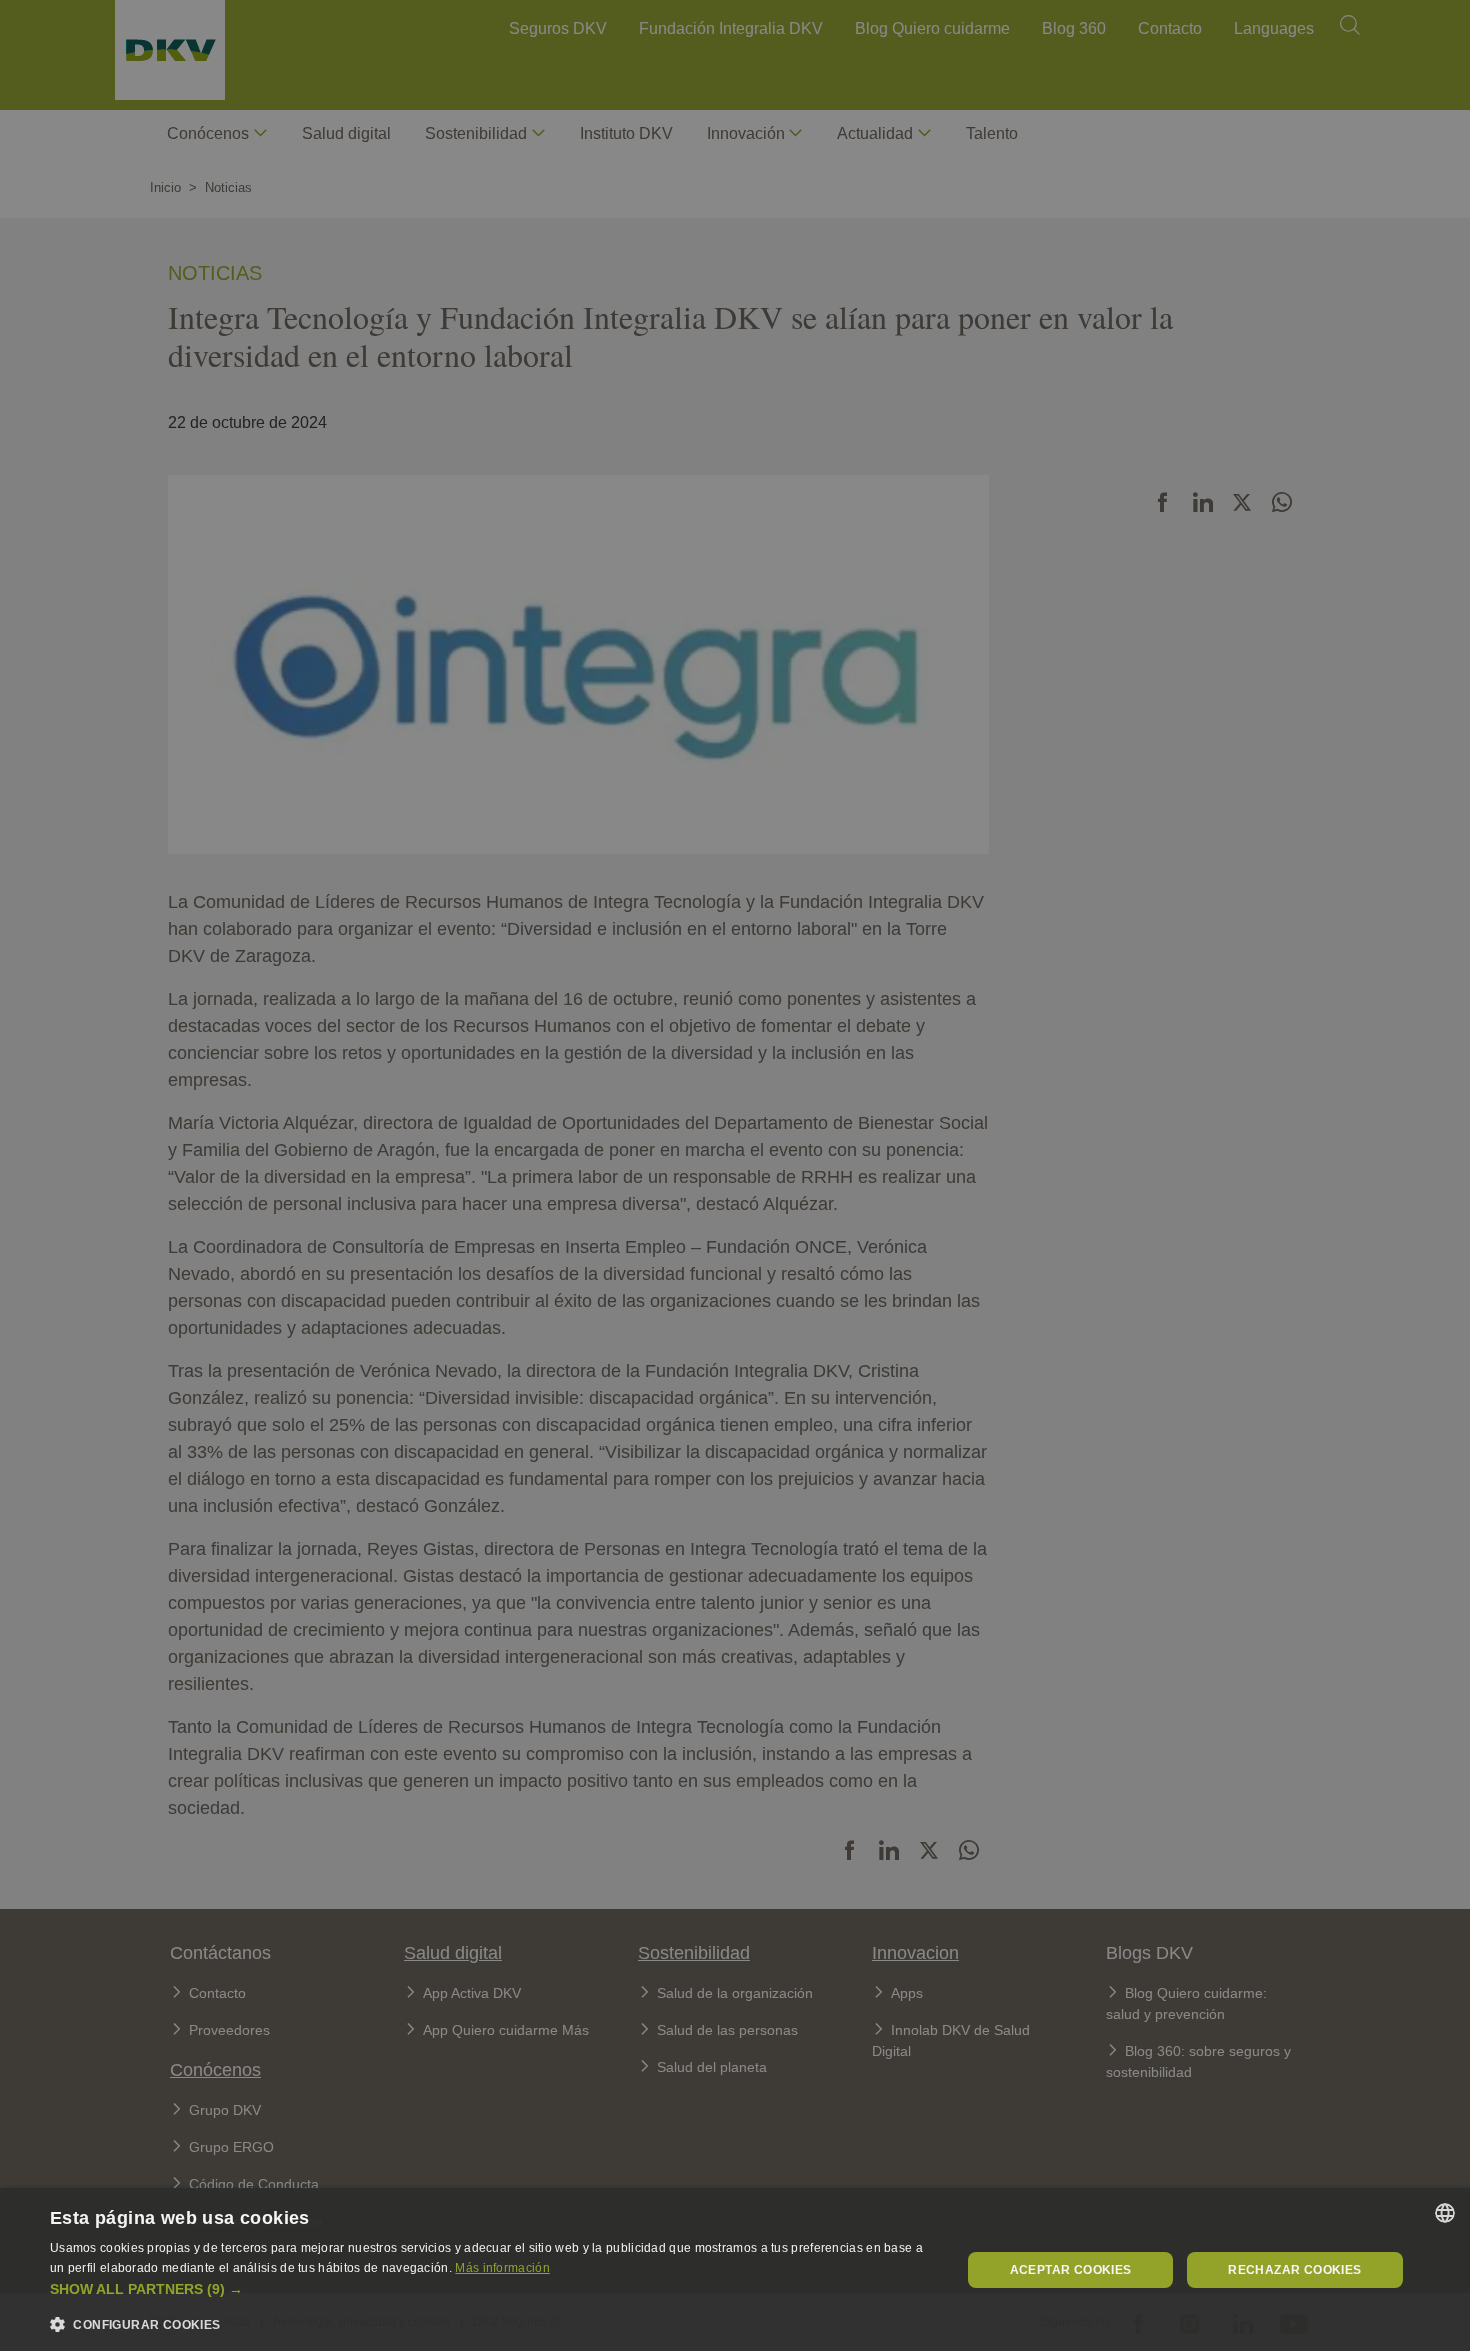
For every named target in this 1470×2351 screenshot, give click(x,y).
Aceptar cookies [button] (1071, 2270)
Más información (502, 2268)
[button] (492, 2289)
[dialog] (735, 2269)
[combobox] (1445, 2213)
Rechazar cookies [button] (1294, 2270)
